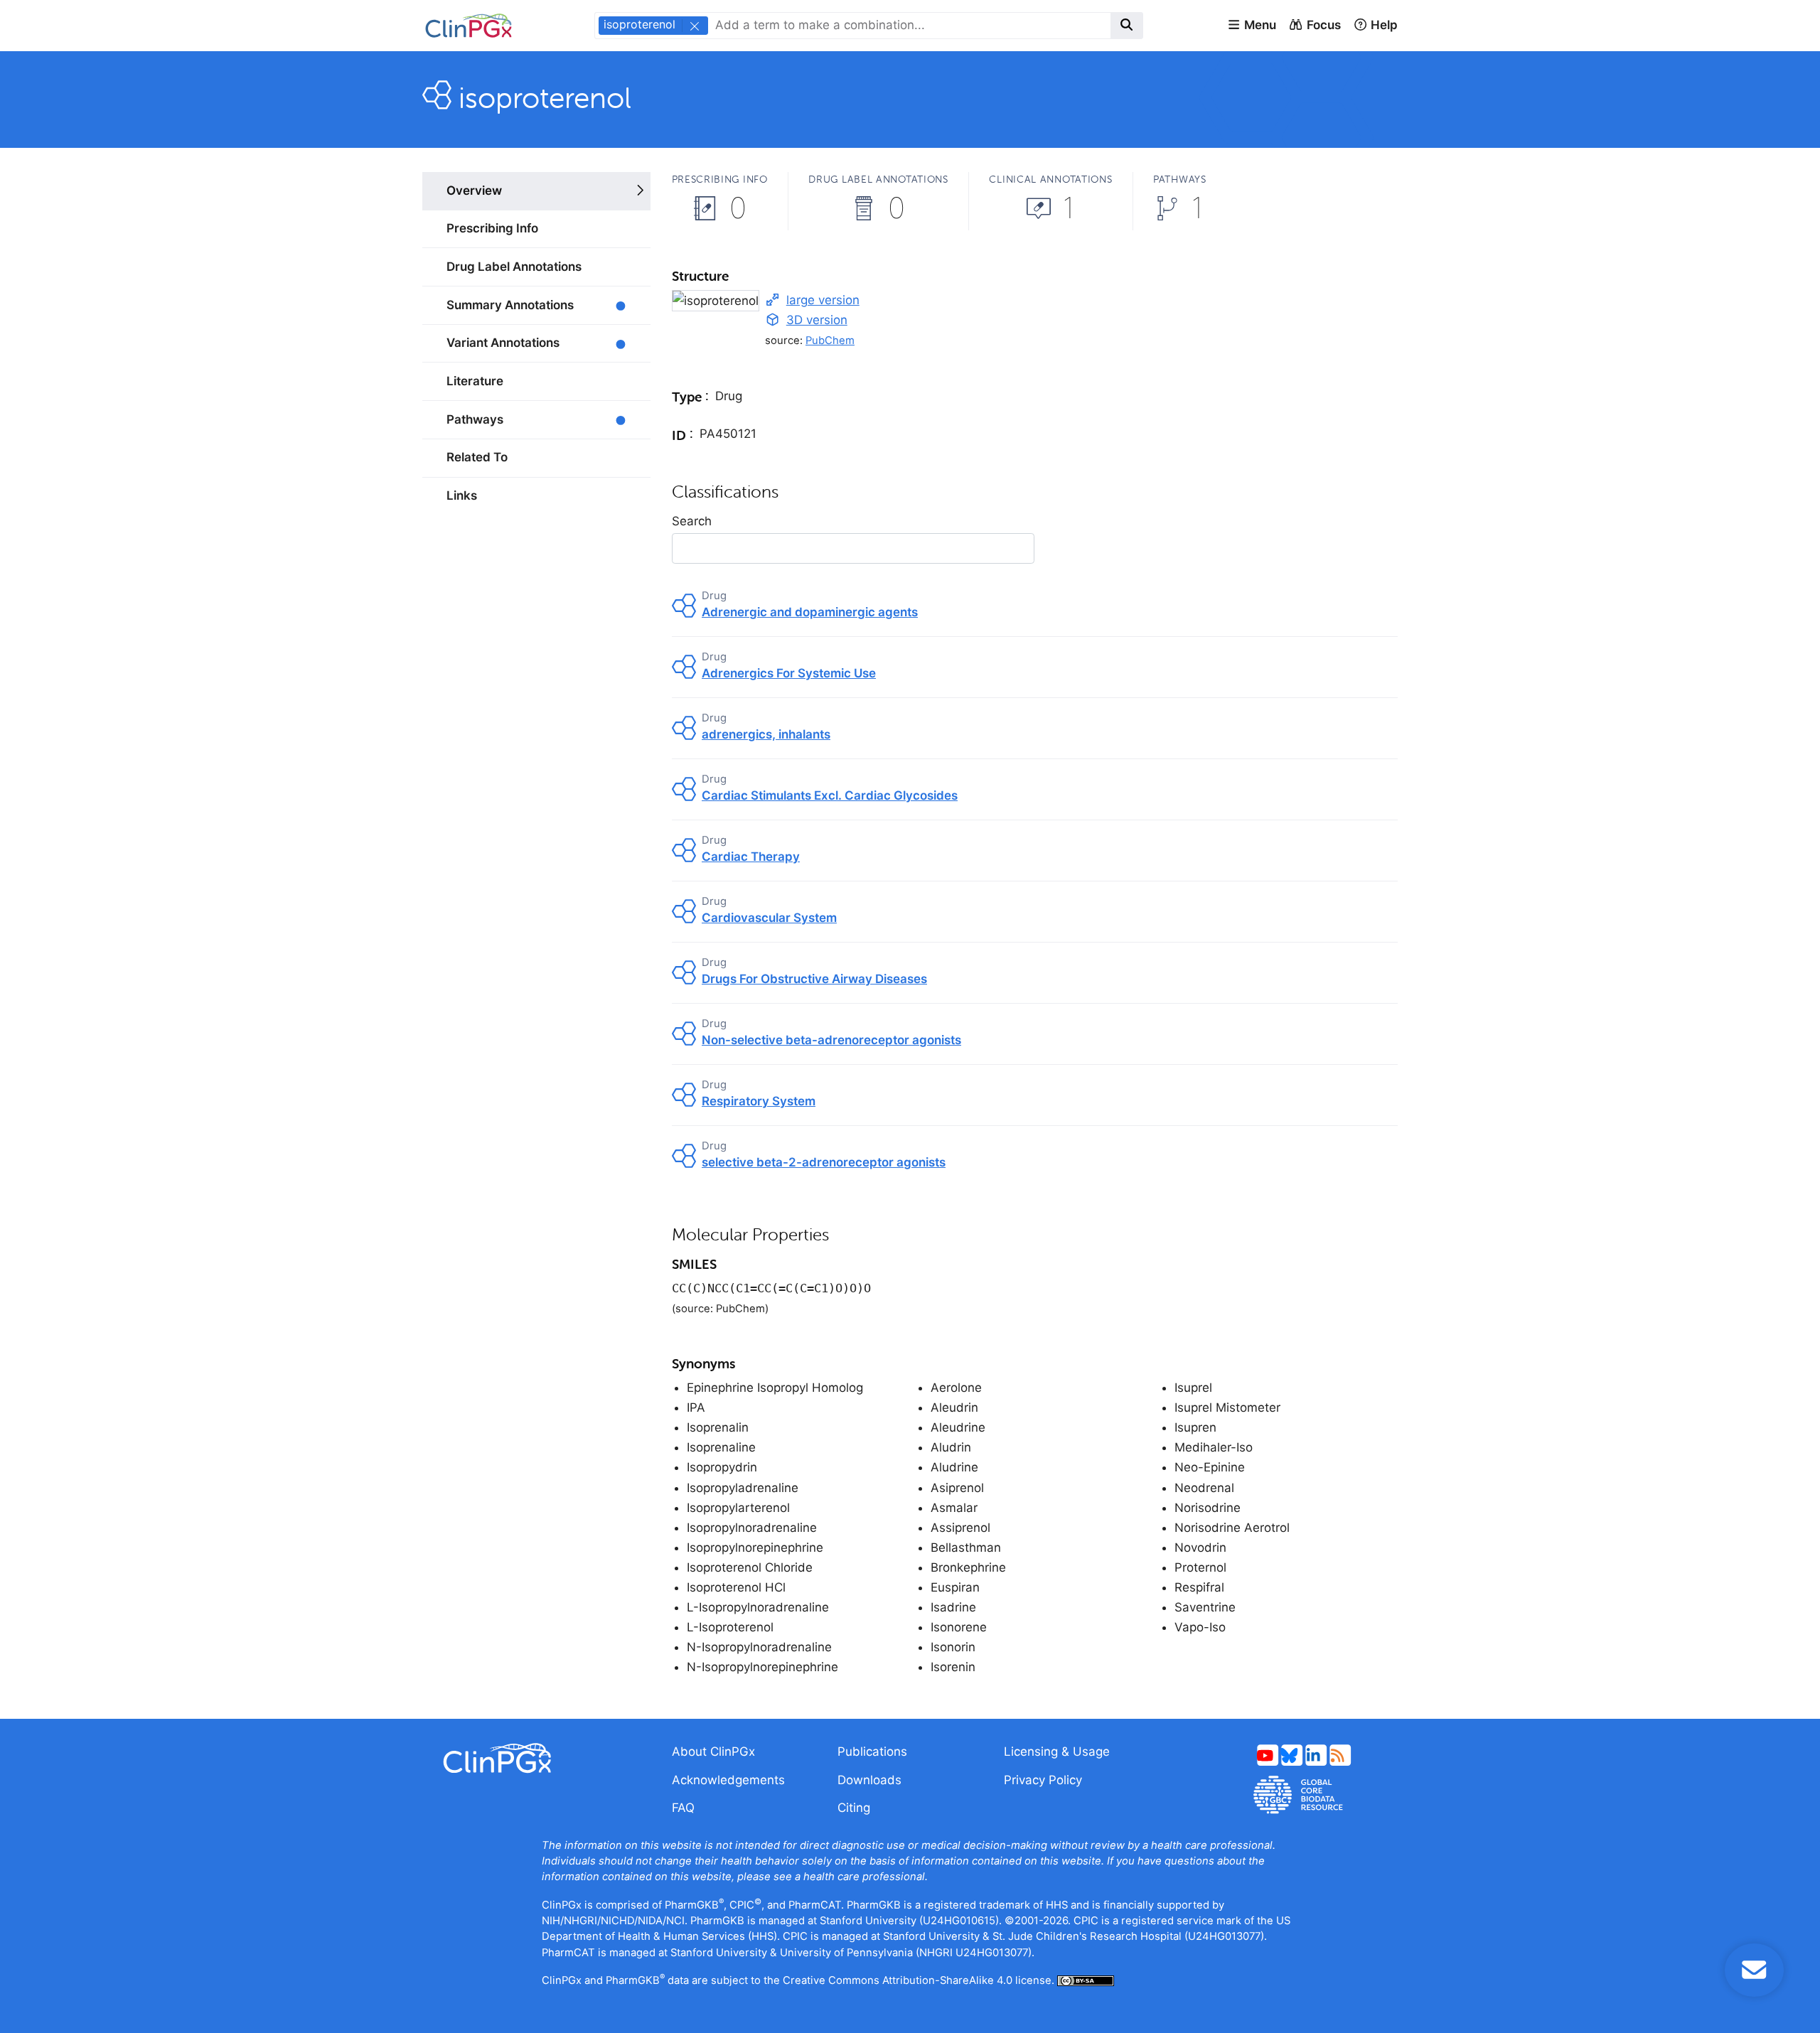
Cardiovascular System (769, 918)
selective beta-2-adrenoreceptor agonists (824, 1162)
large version (823, 300)
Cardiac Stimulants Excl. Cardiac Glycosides (830, 795)
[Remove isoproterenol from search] (694, 26)
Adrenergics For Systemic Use (789, 673)
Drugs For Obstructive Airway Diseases (814, 979)
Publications (872, 1752)
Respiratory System (759, 1101)
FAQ (683, 1808)
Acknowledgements (728, 1780)
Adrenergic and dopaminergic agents (810, 612)
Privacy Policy (1043, 1780)
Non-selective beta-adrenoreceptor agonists (831, 1040)
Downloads (869, 1780)
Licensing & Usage (1057, 1752)
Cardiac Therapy (751, 857)
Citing (854, 1808)
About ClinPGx (713, 1752)
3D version (817, 320)
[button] (1252, 26)
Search (692, 521)
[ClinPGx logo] (536, 1758)
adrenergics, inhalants (766, 734)
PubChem (830, 340)
